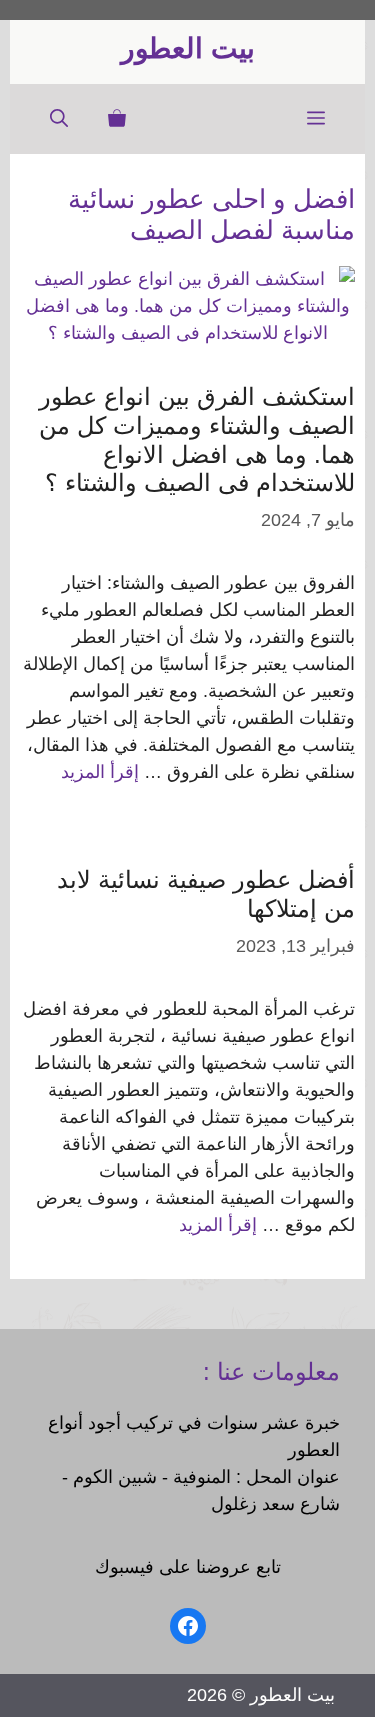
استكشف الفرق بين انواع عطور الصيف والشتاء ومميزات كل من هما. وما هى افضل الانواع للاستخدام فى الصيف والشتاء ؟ (197, 439)
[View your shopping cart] (117, 119)
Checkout (94, 1664)
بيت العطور (188, 48)
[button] (59, 119)
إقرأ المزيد (100, 772)
